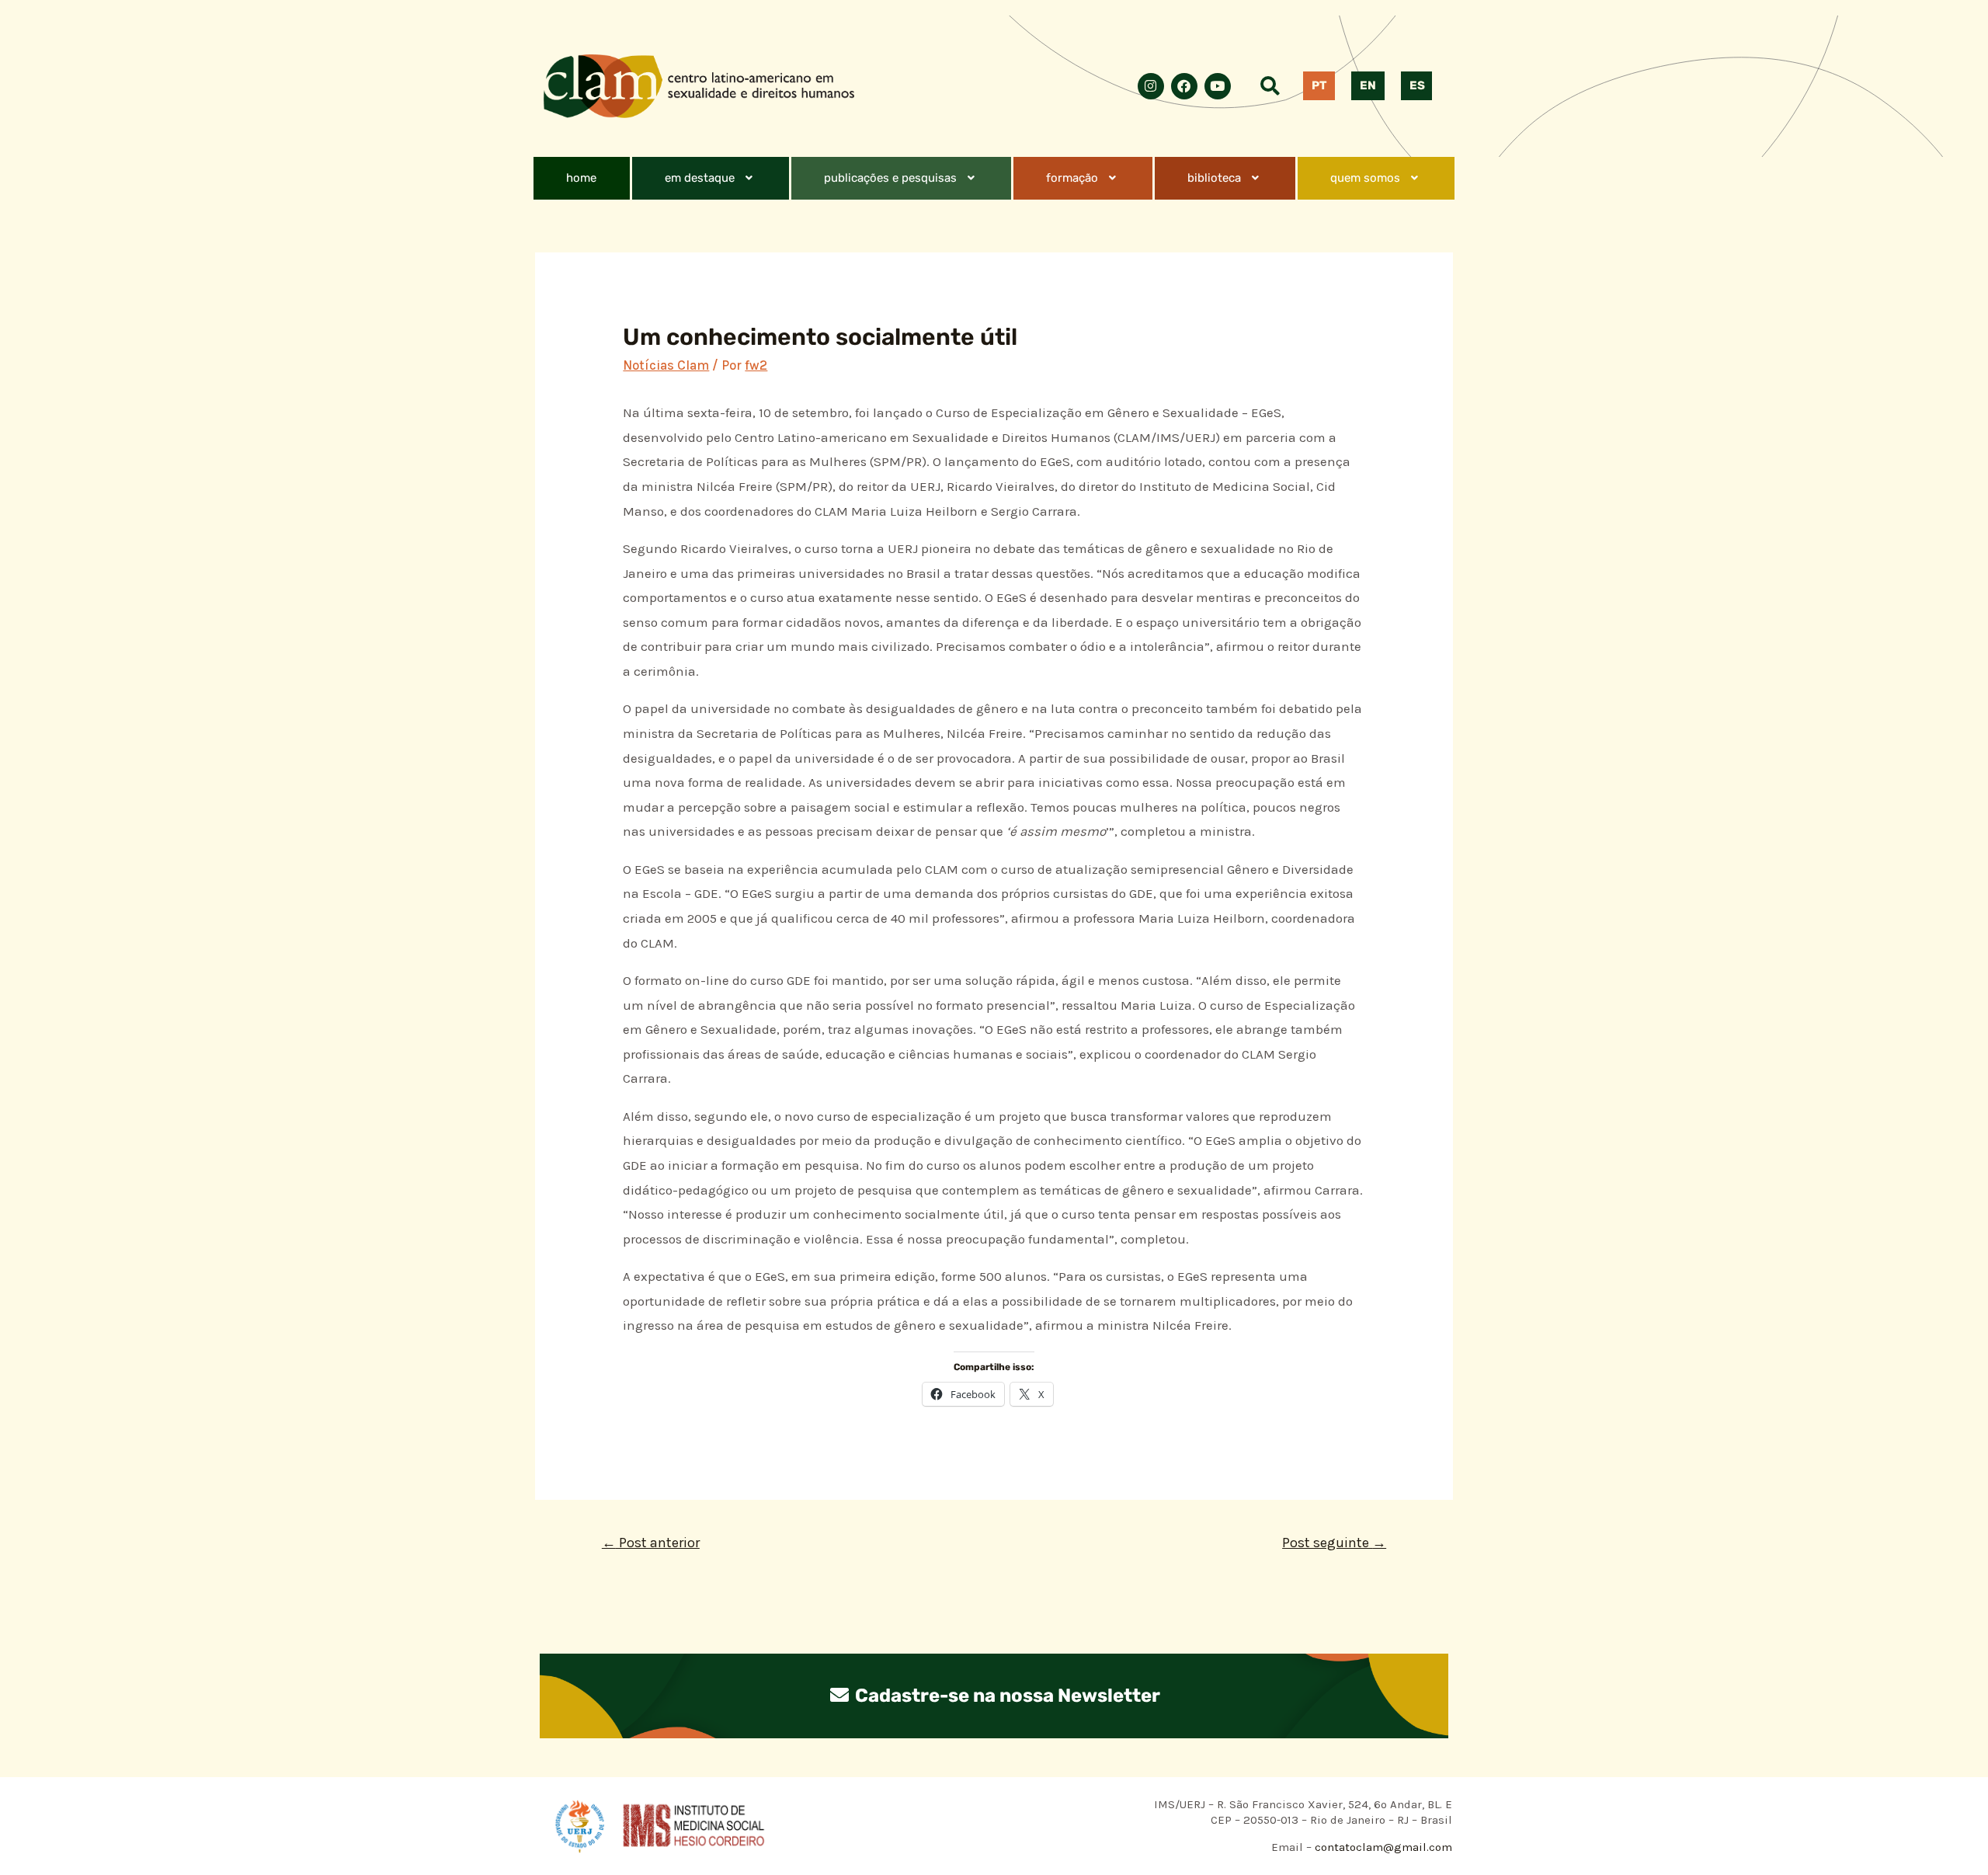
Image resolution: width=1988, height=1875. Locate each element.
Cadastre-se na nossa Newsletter (1006, 1696)
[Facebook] (1184, 86)
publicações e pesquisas (890, 178)
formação (1072, 178)
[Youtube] (1218, 86)
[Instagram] (1151, 86)
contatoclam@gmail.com (1382, 1847)
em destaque (700, 178)
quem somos (1365, 178)
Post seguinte (1334, 1543)
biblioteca (1214, 178)
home (581, 178)
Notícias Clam (666, 365)
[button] (711, 178)
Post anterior (651, 1543)
